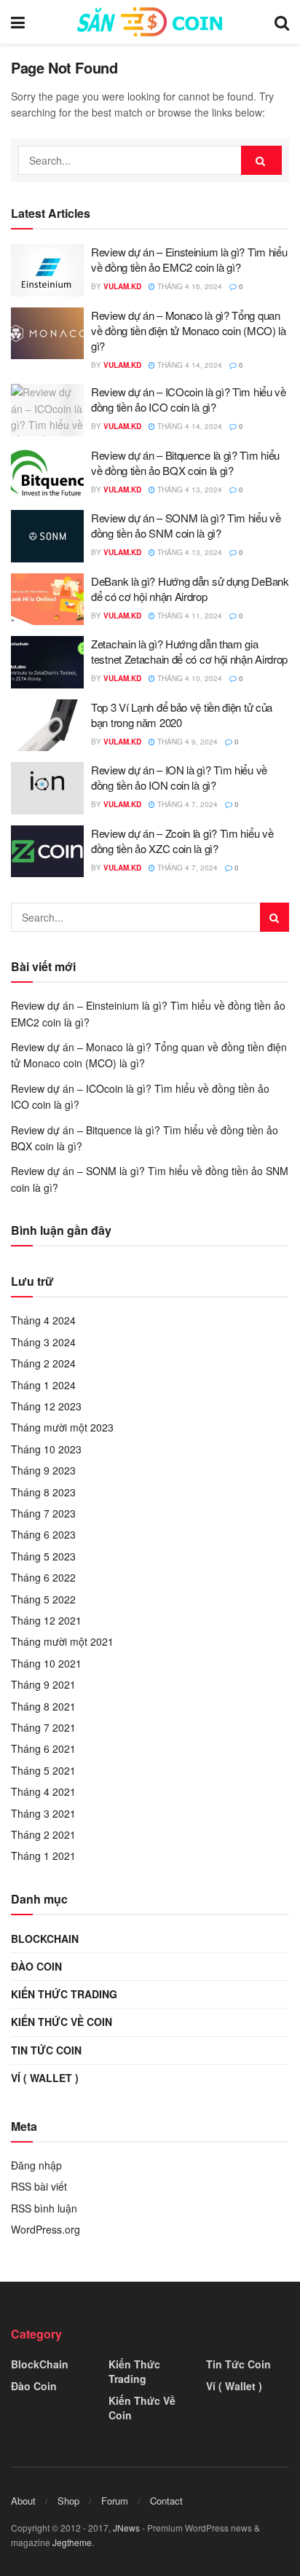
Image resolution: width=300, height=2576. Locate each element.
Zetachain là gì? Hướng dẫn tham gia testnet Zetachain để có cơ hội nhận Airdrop (189, 651)
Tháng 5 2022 (43, 1599)
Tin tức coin (46, 2050)
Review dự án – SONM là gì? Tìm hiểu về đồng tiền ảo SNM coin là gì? (186, 525)
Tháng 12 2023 (46, 1406)
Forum (115, 2501)
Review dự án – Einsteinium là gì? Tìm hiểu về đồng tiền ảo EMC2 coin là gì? (189, 259)
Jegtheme (72, 2542)
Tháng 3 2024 (43, 1342)
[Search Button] (261, 160)
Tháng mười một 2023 (62, 1427)
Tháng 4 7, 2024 (186, 804)
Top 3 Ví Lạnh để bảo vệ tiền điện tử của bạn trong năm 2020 (182, 715)
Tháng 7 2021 (43, 1727)
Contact (166, 2501)
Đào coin (36, 1966)
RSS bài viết (39, 2186)
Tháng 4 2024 (43, 1320)
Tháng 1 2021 (43, 1856)
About (23, 2501)
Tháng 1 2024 (43, 1385)
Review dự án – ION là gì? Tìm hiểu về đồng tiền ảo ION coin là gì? (179, 777)
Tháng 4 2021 (43, 1791)
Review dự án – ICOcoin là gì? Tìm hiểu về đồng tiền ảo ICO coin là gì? (189, 399)
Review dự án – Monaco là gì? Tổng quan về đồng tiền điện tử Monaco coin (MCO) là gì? (189, 330)
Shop (68, 2501)
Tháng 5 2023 (43, 1556)
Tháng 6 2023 (43, 1534)
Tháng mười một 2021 (62, 1641)
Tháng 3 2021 (43, 1813)
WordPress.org (46, 2229)
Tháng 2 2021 (43, 1834)
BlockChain (45, 1939)
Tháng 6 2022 (43, 1577)
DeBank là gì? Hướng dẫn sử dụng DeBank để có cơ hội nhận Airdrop (190, 589)
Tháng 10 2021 (46, 1663)
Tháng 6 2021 (43, 1748)
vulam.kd (122, 286)
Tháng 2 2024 (43, 1363)
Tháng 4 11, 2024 (189, 616)
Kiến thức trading (64, 1994)
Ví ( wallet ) (45, 2078)
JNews (126, 2528)
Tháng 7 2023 (43, 1513)
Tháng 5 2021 (43, 1770)
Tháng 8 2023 (43, 1492)
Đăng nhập (36, 2165)
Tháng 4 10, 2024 (189, 678)
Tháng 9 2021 (43, 1684)
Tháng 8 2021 (43, 1706)
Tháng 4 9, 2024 (186, 742)
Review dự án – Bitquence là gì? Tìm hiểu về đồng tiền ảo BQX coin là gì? (185, 463)
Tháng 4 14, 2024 (189, 365)
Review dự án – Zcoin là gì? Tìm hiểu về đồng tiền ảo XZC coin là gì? (182, 841)
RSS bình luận (44, 2208)
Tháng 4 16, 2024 (189, 286)
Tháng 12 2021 (46, 1620)
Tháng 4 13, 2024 (189, 490)
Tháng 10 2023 (46, 1449)
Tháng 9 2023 (43, 1470)
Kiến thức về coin (62, 2022)
